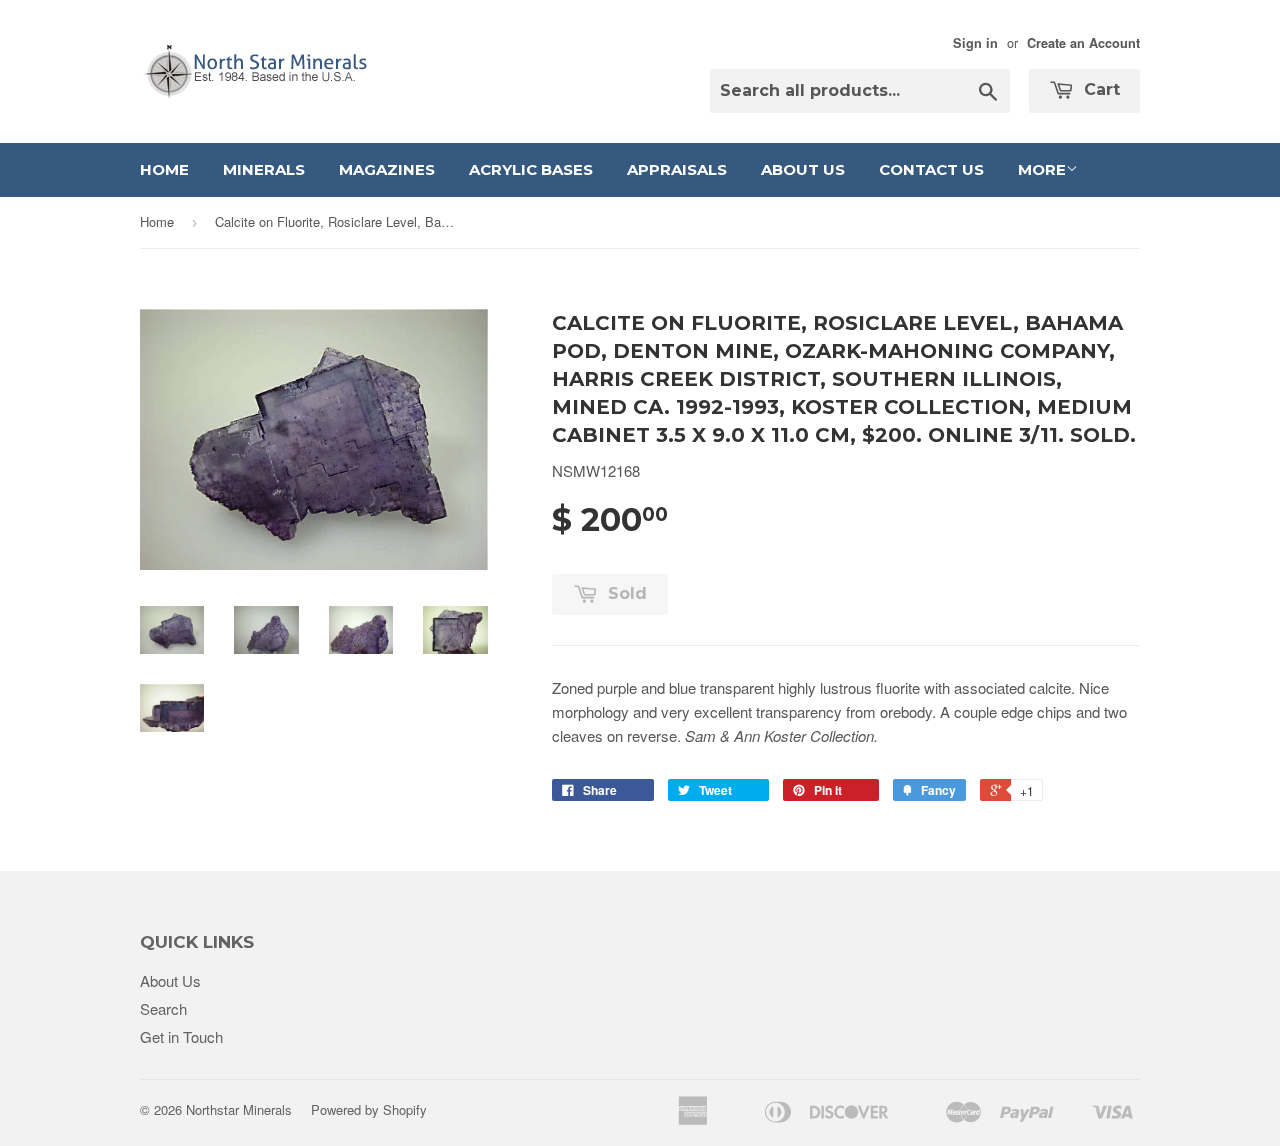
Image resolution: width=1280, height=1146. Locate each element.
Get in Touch (181, 1036)
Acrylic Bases (531, 169)
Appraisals (677, 169)
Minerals (264, 169)
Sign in (975, 43)
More (1042, 169)
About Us (803, 169)
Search (163, 1008)
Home (164, 169)
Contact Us (931, 169)
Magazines (387, 169)
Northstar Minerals (239, 1109)
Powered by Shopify (369, 1109)
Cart (1099, 89)
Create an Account (1083, 43)
